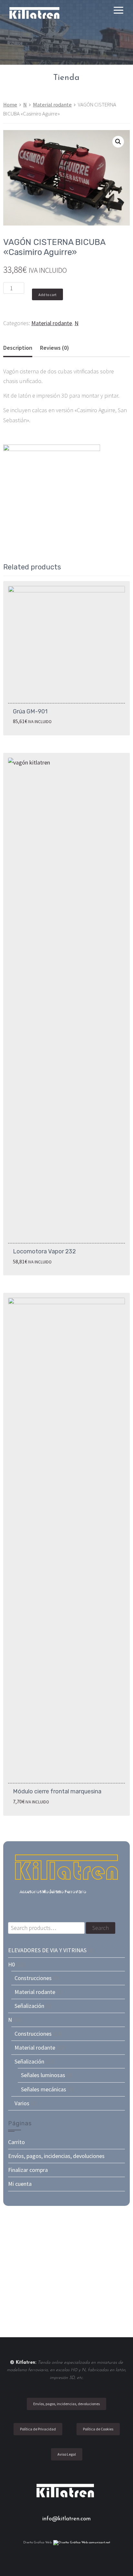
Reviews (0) (55, 348)
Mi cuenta (20, 2184)
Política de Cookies (98, 2429)
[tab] (18, 348)
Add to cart (47, 295)
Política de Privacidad (38, 2429)
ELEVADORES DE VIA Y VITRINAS (47, 1950)
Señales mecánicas (44, 2089)
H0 (11, 1964)
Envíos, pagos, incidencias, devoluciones (56, 2156)
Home (10, 105)
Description (18, 348)
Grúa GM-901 (30, 711)
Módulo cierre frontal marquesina (57, 1791)
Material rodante (52, 105)
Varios (22, 2103)
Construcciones (33, 1978)
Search (101, 1928)
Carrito (16, 2142)
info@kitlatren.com (66, 2519)
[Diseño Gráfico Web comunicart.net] (82, 2543)
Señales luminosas (43, 2075)
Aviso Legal (67, 2454)
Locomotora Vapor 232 (44, 1251)
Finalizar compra (28, 2170)
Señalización (29, 2006)
